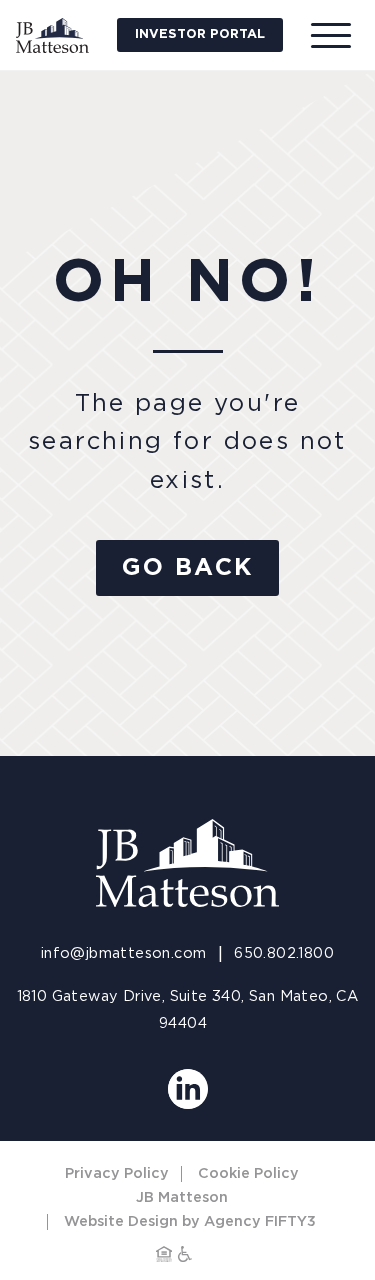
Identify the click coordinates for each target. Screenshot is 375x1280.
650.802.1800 (284, 953)
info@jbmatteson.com (124, 953)
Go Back (188, 568)
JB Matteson (182, 1197)
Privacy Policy (117, 1173)
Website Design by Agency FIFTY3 (190, 1221)
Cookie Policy (248, 1173)
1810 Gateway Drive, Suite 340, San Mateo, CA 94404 (188, 1010)
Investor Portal (200, 34)
